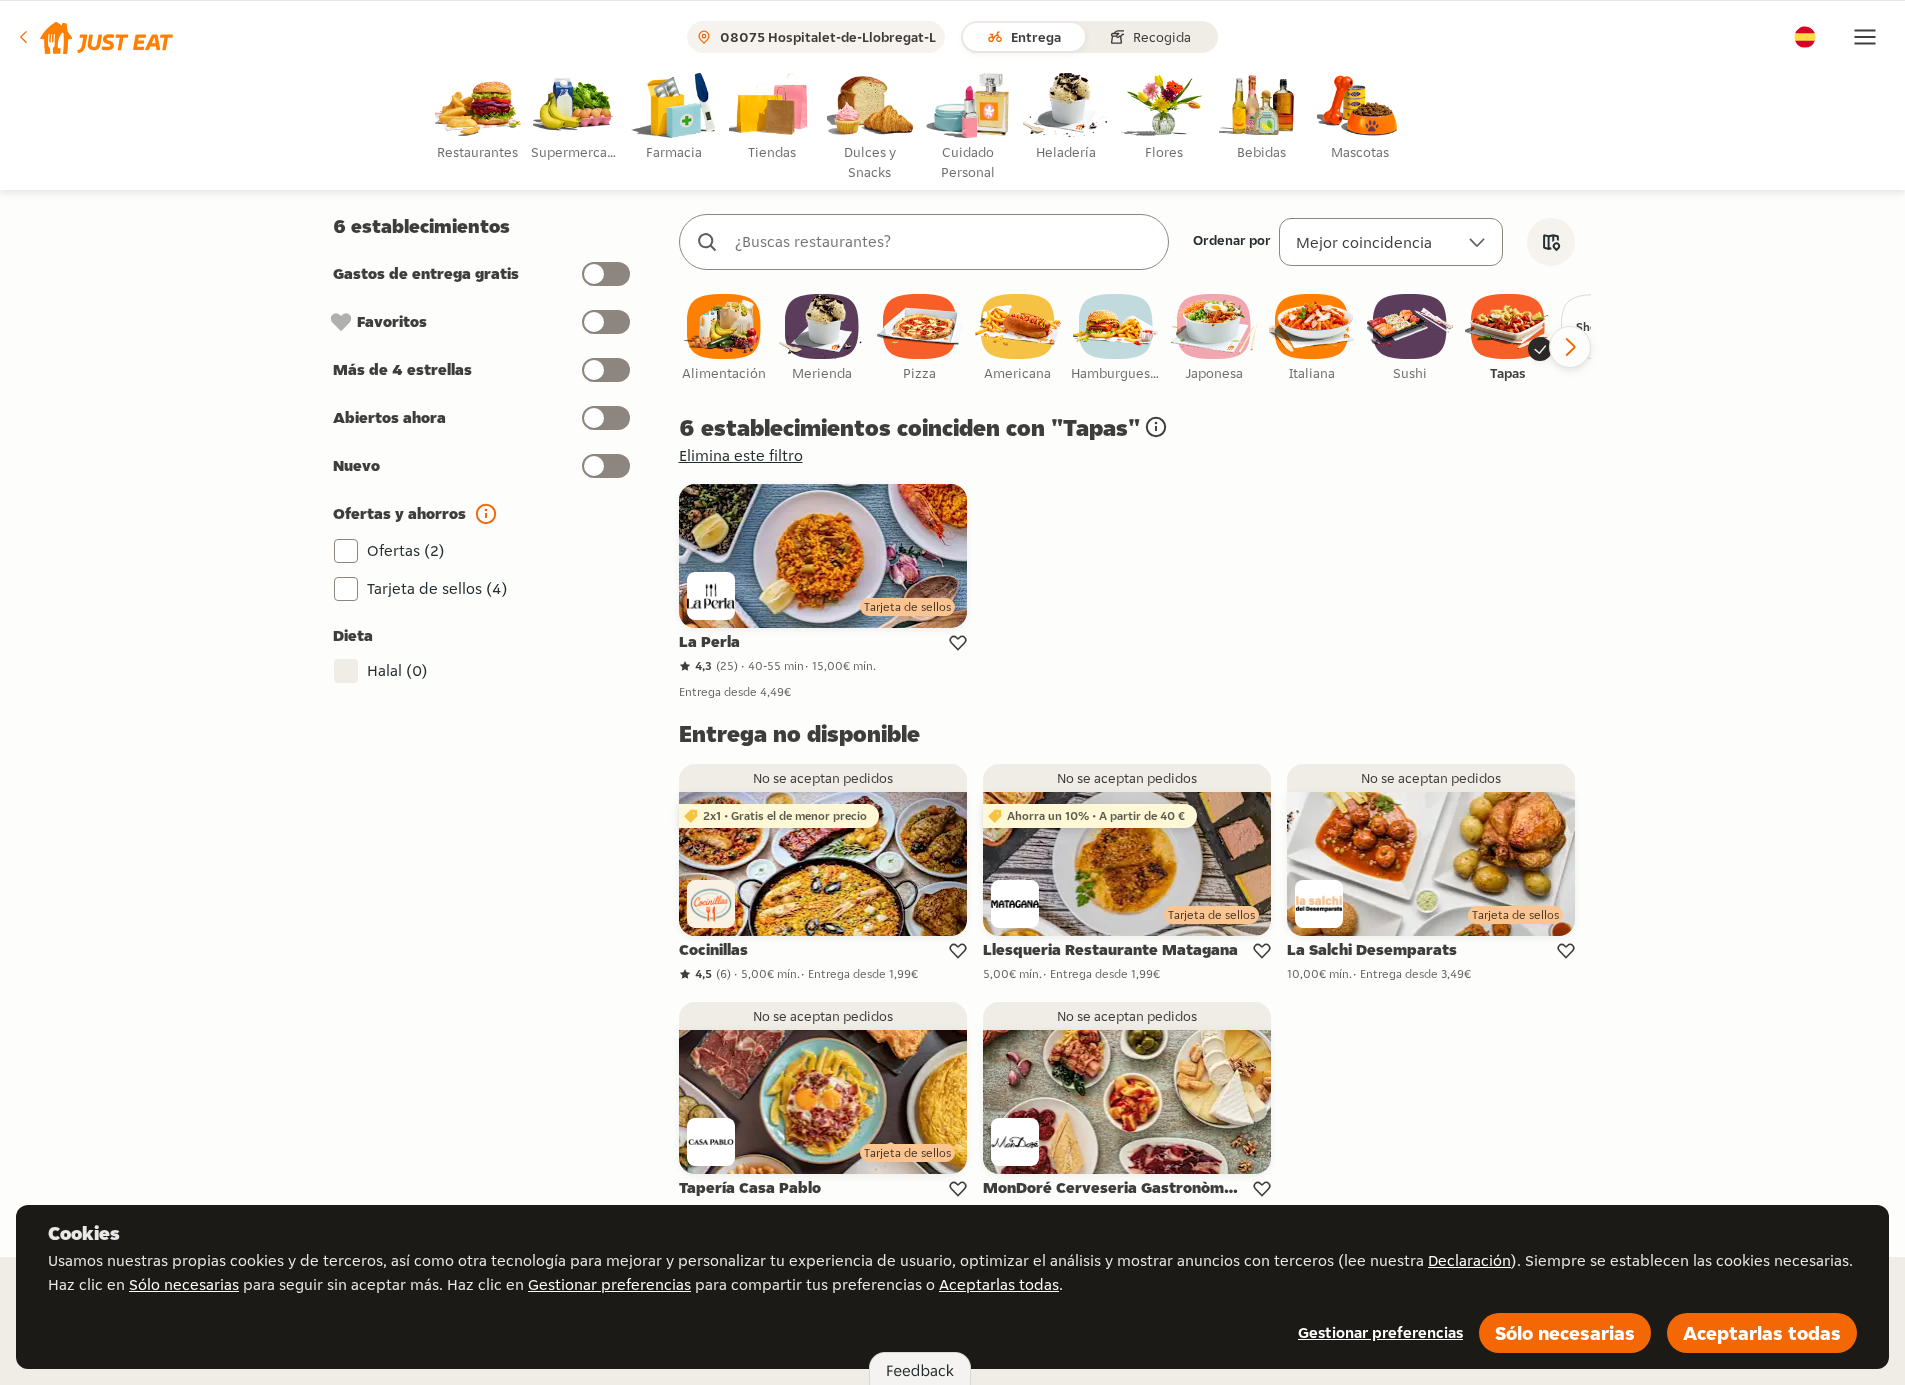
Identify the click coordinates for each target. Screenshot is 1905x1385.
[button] (94, 37)
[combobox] (944, 242)
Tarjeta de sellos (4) (437, 588)
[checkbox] (724, 338)
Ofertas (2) (406, 550)
